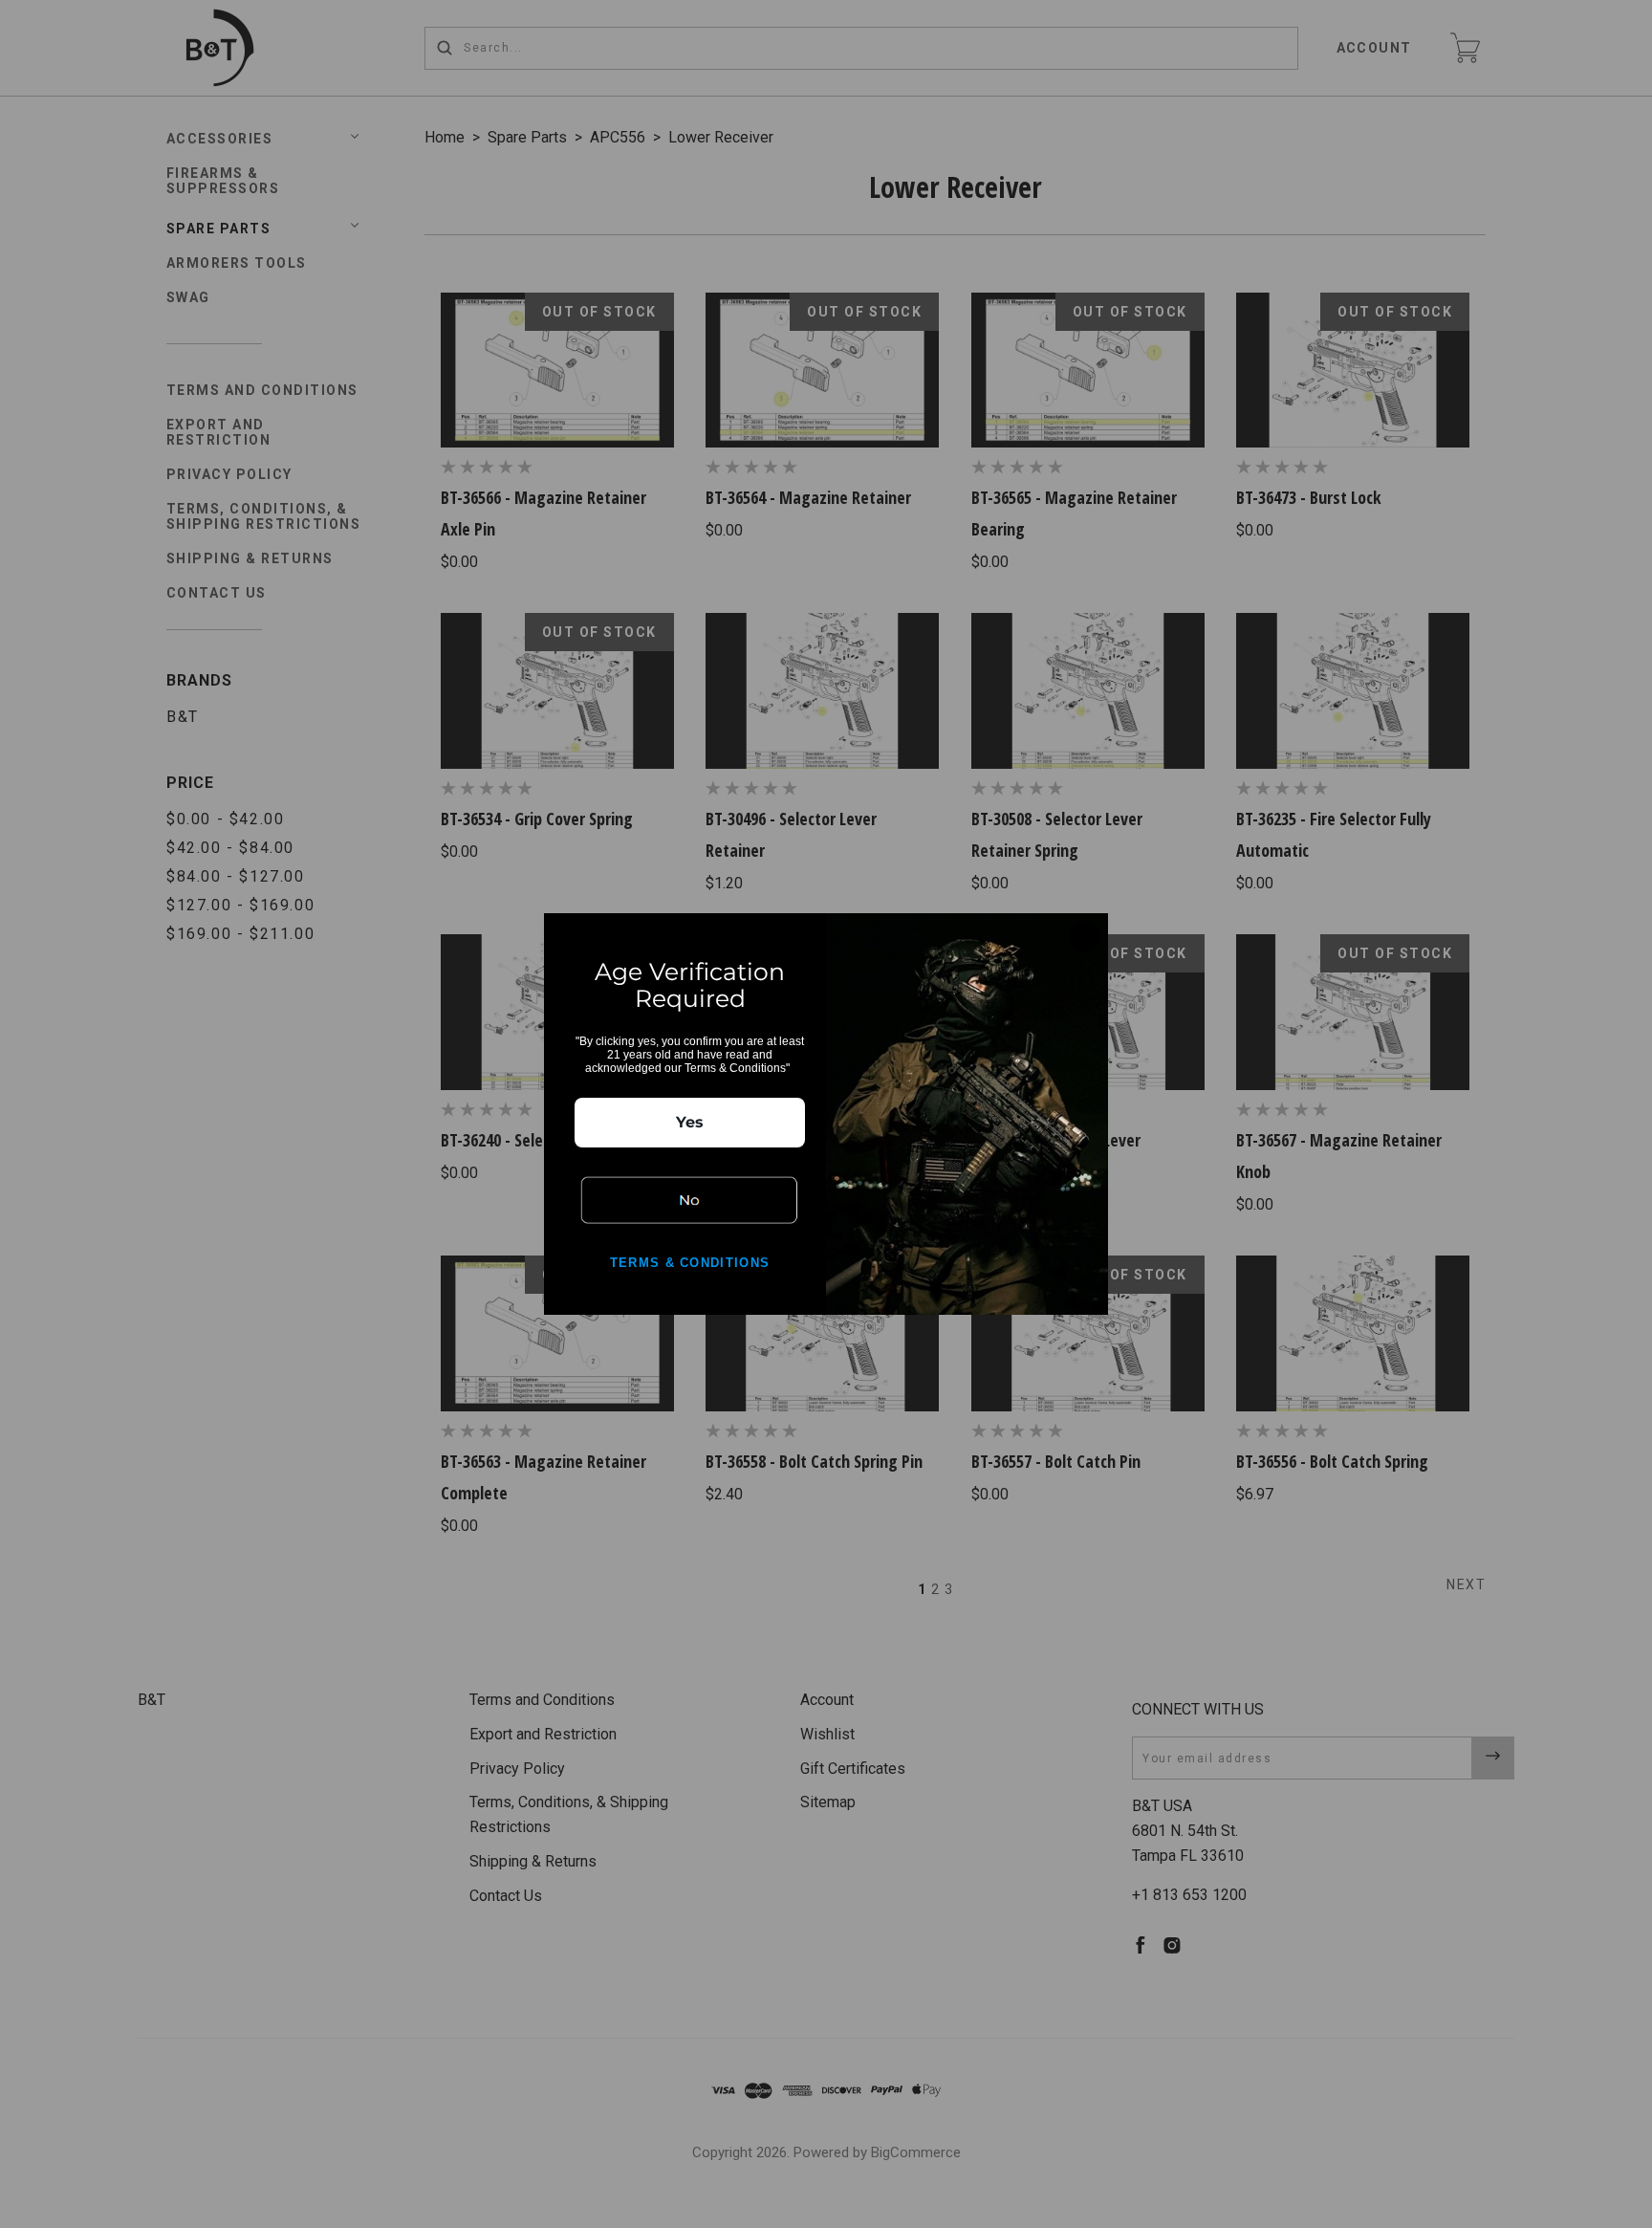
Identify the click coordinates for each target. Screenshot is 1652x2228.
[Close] (1085, 936)
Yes (690, 1122)
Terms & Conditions (690, 1263)
